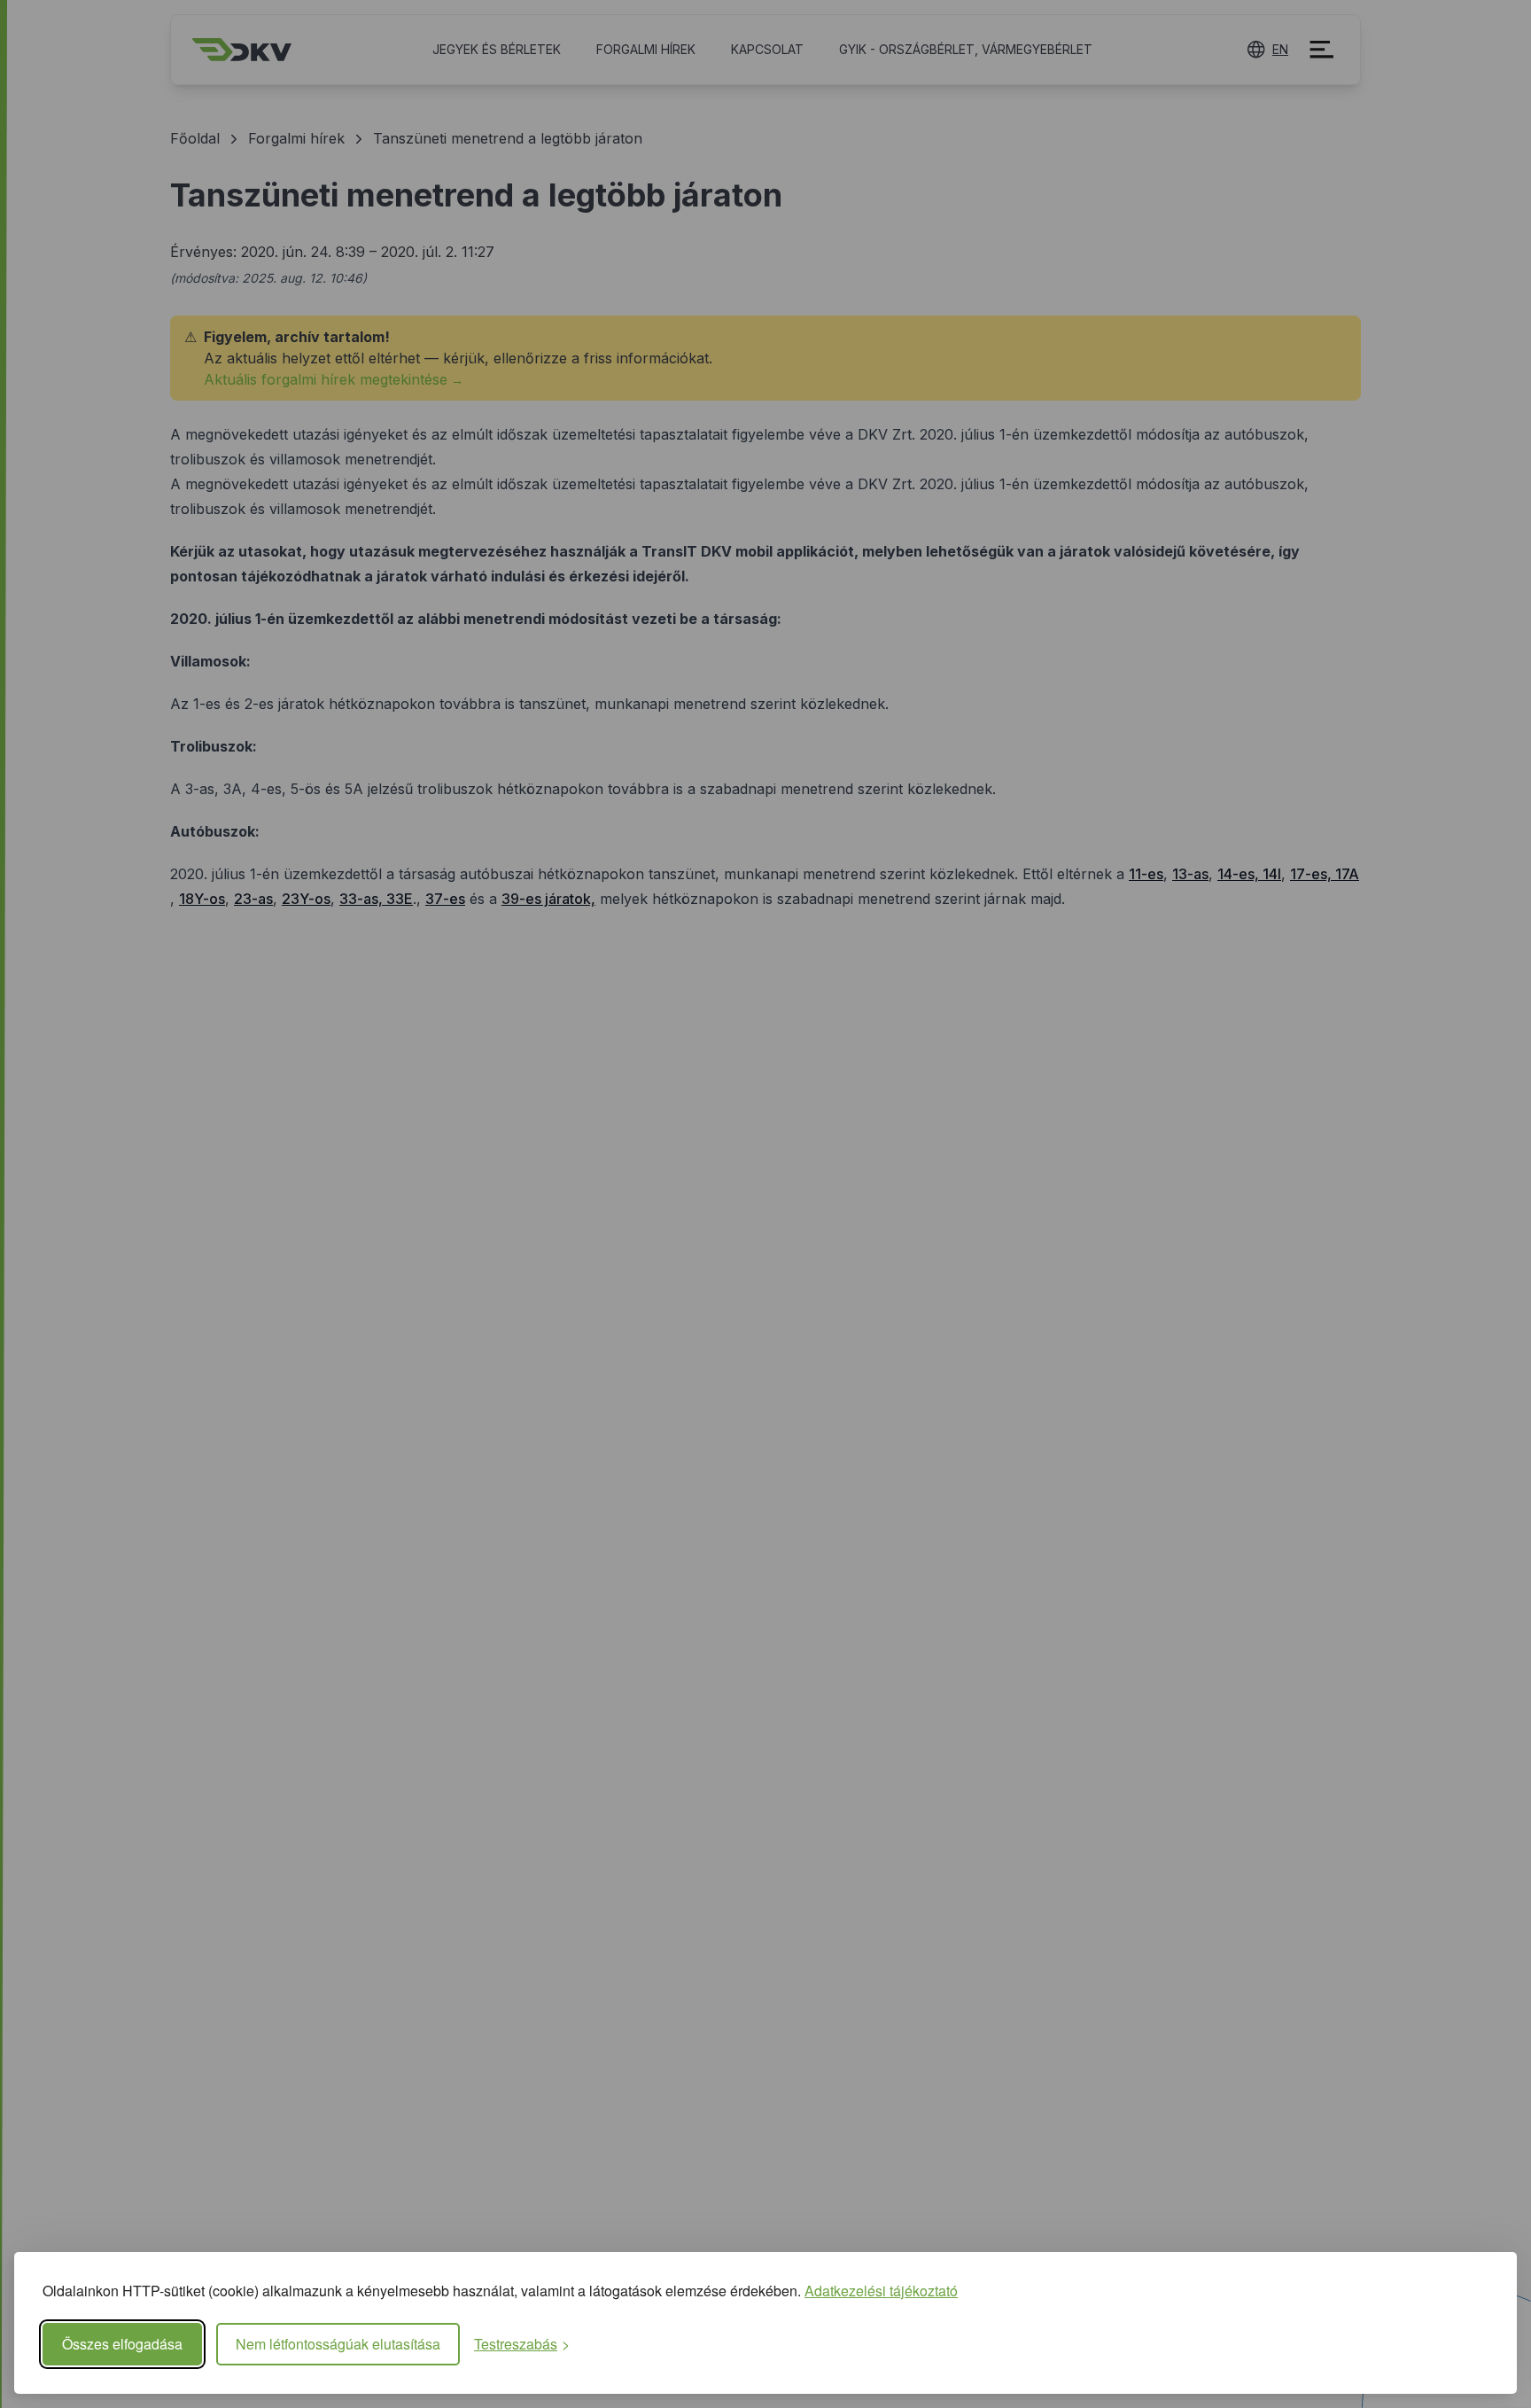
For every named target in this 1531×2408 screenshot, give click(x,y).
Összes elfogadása (122, 2344)
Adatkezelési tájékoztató (881, 2291)
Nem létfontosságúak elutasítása (338, 2344)
